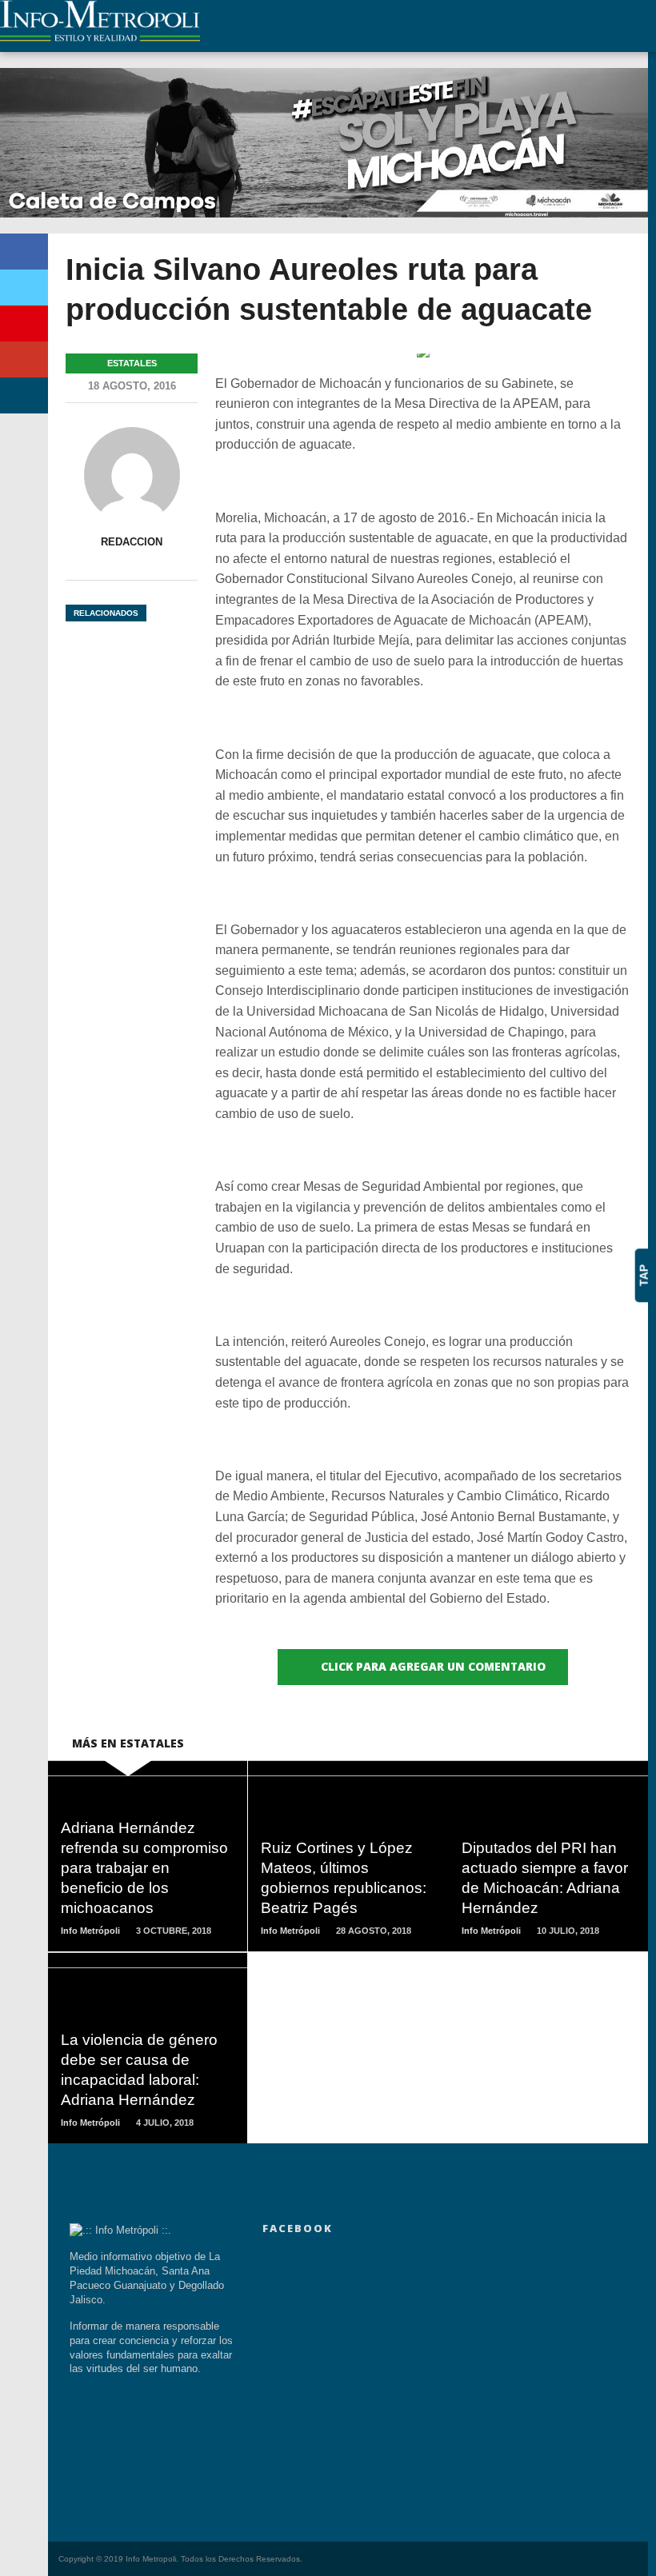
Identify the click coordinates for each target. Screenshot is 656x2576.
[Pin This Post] (24, 323)
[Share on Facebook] (24, 252)
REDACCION (132, 542)
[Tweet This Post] (24, 288)
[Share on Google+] (24, 359)
